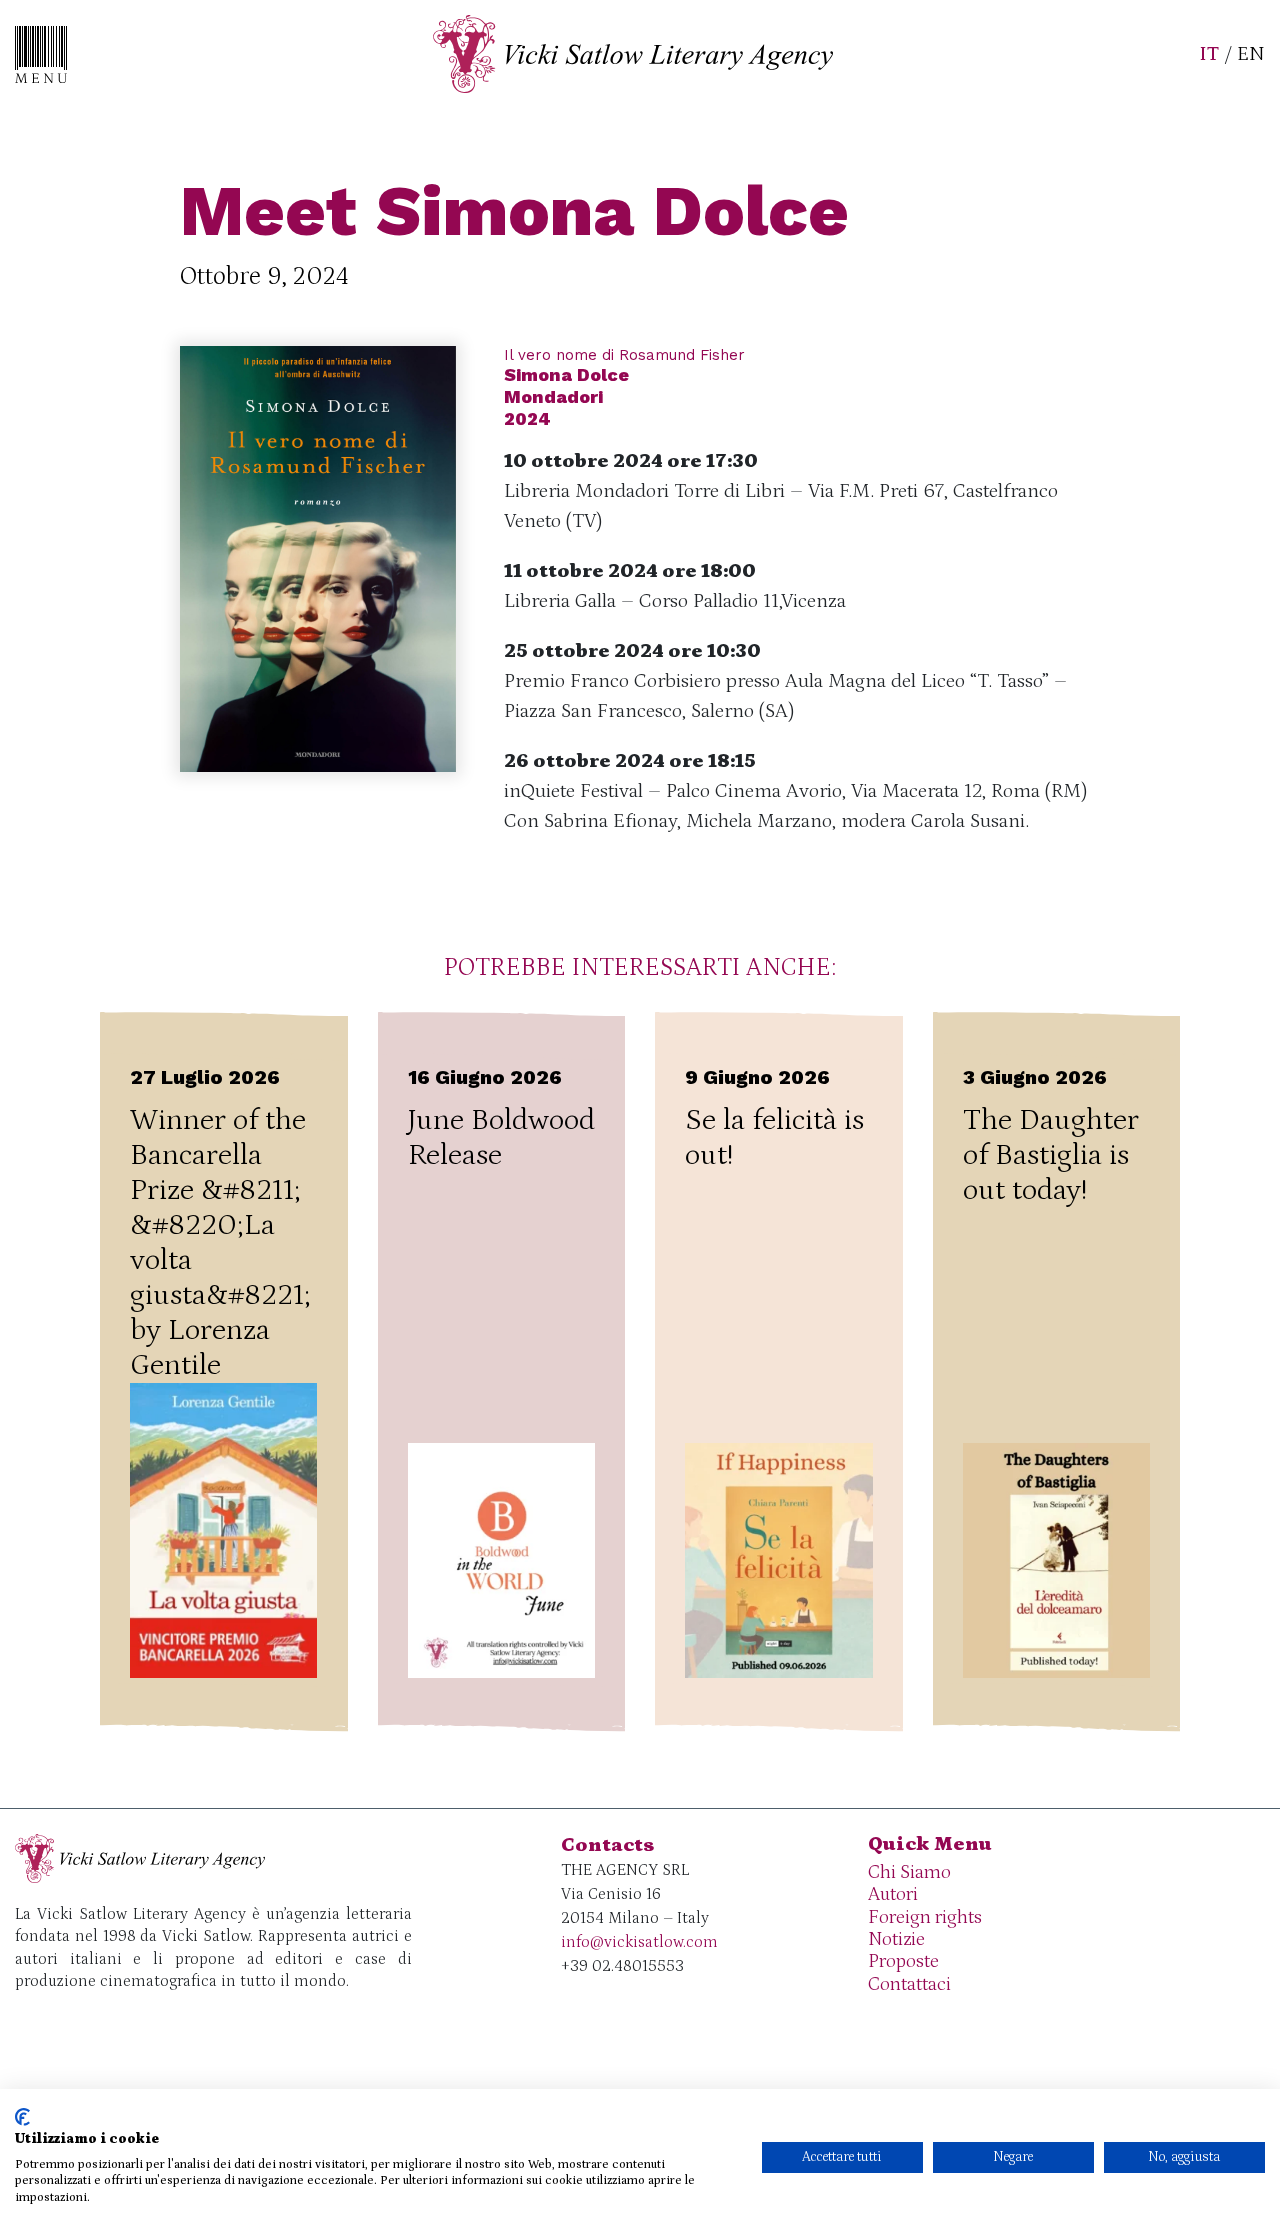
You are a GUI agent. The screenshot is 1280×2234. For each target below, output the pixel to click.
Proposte (903, 1961)
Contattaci (909, 1984)
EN (1251, 54)
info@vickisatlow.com (639, 1942)
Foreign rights (925, 1917)
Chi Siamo (909, 1872)
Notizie (896, 1939)
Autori (893, 1894)
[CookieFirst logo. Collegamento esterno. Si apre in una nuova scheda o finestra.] (22, 2117)
